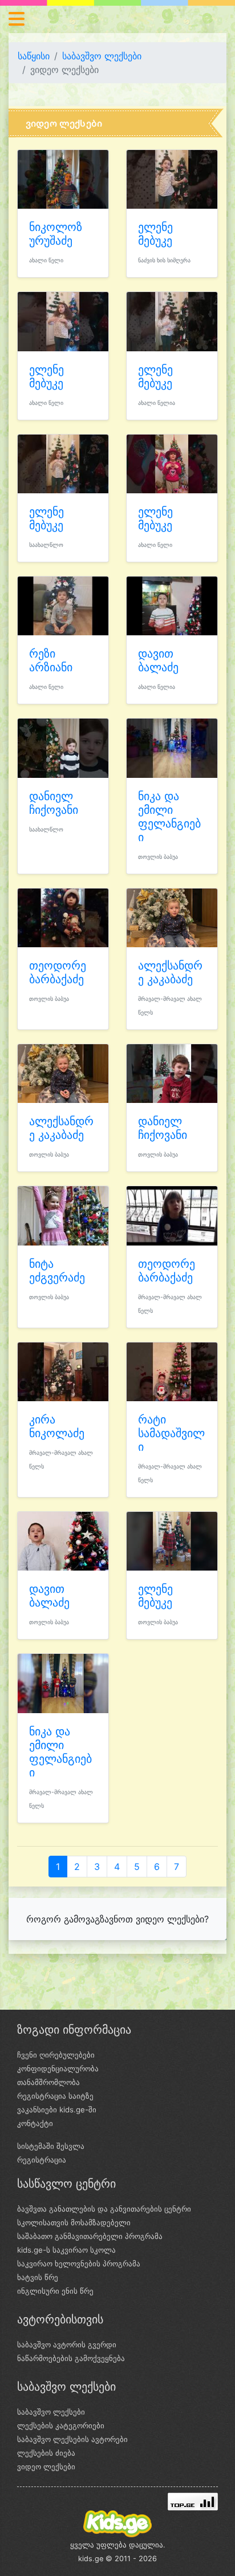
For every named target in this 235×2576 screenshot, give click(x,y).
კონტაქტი (35, 2123)
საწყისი (34, 56)
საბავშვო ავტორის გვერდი (67, 2344)
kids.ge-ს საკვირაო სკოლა (66, 2250)
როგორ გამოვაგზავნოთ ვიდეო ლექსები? (117, 1919)
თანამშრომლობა (48, 2082)
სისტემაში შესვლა (51, 2146)
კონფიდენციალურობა (58, 2068)
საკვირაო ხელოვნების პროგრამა (79, 2263)
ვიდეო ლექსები (46, 2467)
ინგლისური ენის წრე (55, 2291)
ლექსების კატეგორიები (61, 2425)
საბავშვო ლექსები (102, 56)
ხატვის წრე (38, 2277)
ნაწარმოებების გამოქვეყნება (71, 2358)
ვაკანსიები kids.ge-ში (57, 2110)
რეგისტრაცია (42, 2160)
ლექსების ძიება (46, 2453)
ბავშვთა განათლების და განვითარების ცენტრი (104, 2209)
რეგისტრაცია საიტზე (55, 2096)
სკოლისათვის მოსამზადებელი (74, 2222)
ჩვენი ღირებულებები (56, 2055)
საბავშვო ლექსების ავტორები (72, 2439)
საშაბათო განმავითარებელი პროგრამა (90, 2236)
